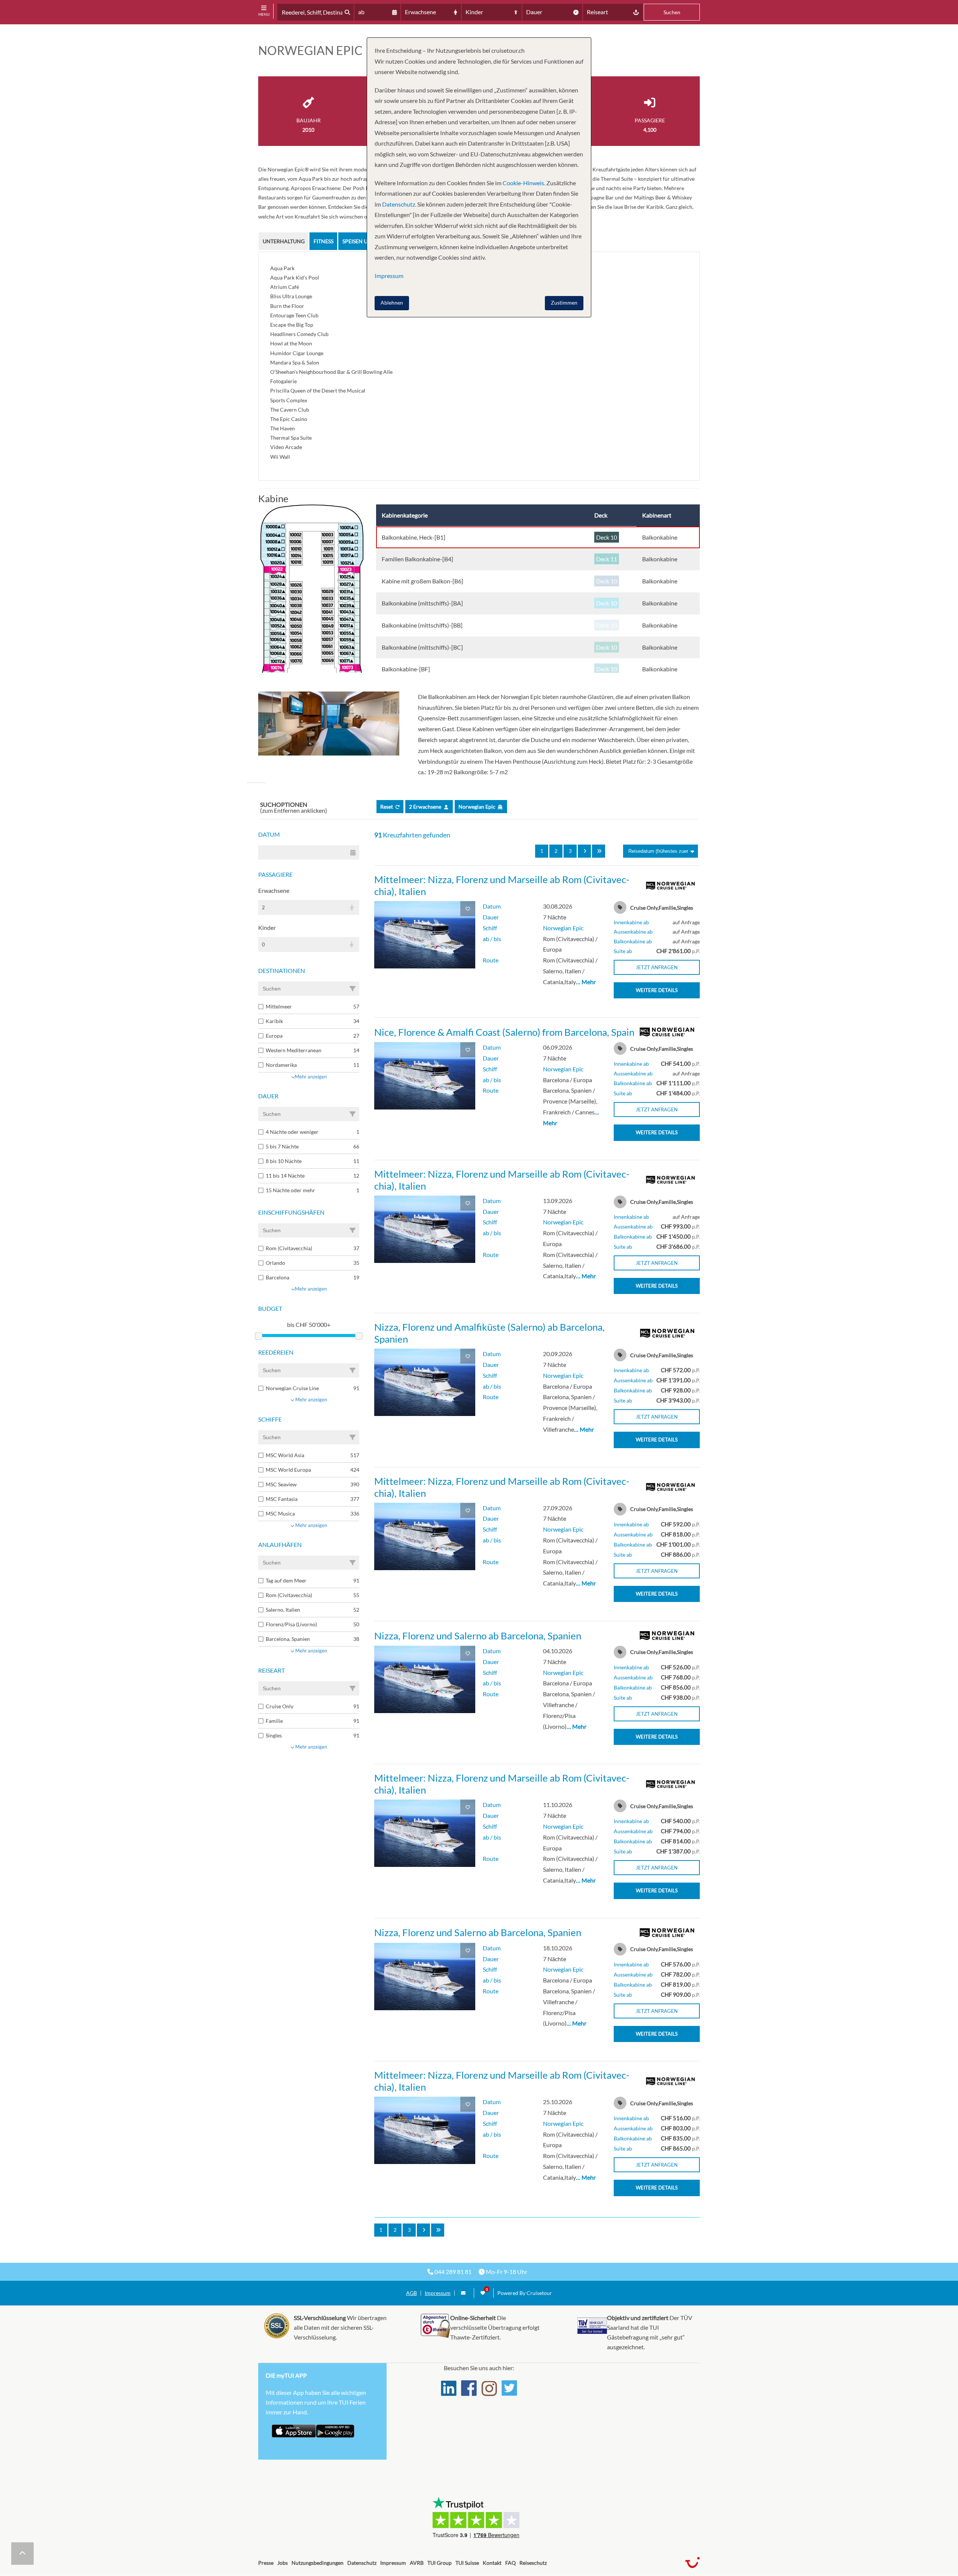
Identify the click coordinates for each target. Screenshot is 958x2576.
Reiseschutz (533, 2563)
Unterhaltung (284, 241)
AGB (411, 2293)
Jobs (283, 2563)
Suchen (672, 12)
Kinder (267, 927)
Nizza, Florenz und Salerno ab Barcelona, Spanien (478, 1636)
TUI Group (440, 2563)
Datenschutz (362, 2563)
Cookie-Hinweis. (523, 183)
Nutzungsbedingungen (318, 2563)
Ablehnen (392, 303)
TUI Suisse (467, 2563)
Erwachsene (274, 890)
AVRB (417, 2563)
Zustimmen (564, 303)
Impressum (438, 2293)
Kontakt (492, 2563)
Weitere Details (657, 990)
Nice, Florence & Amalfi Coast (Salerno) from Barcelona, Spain (504, 1032)
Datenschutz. (399, 204)
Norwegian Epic (563, 928)
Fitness (324, 241)
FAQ (510, 2563)
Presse (266, 2563)
